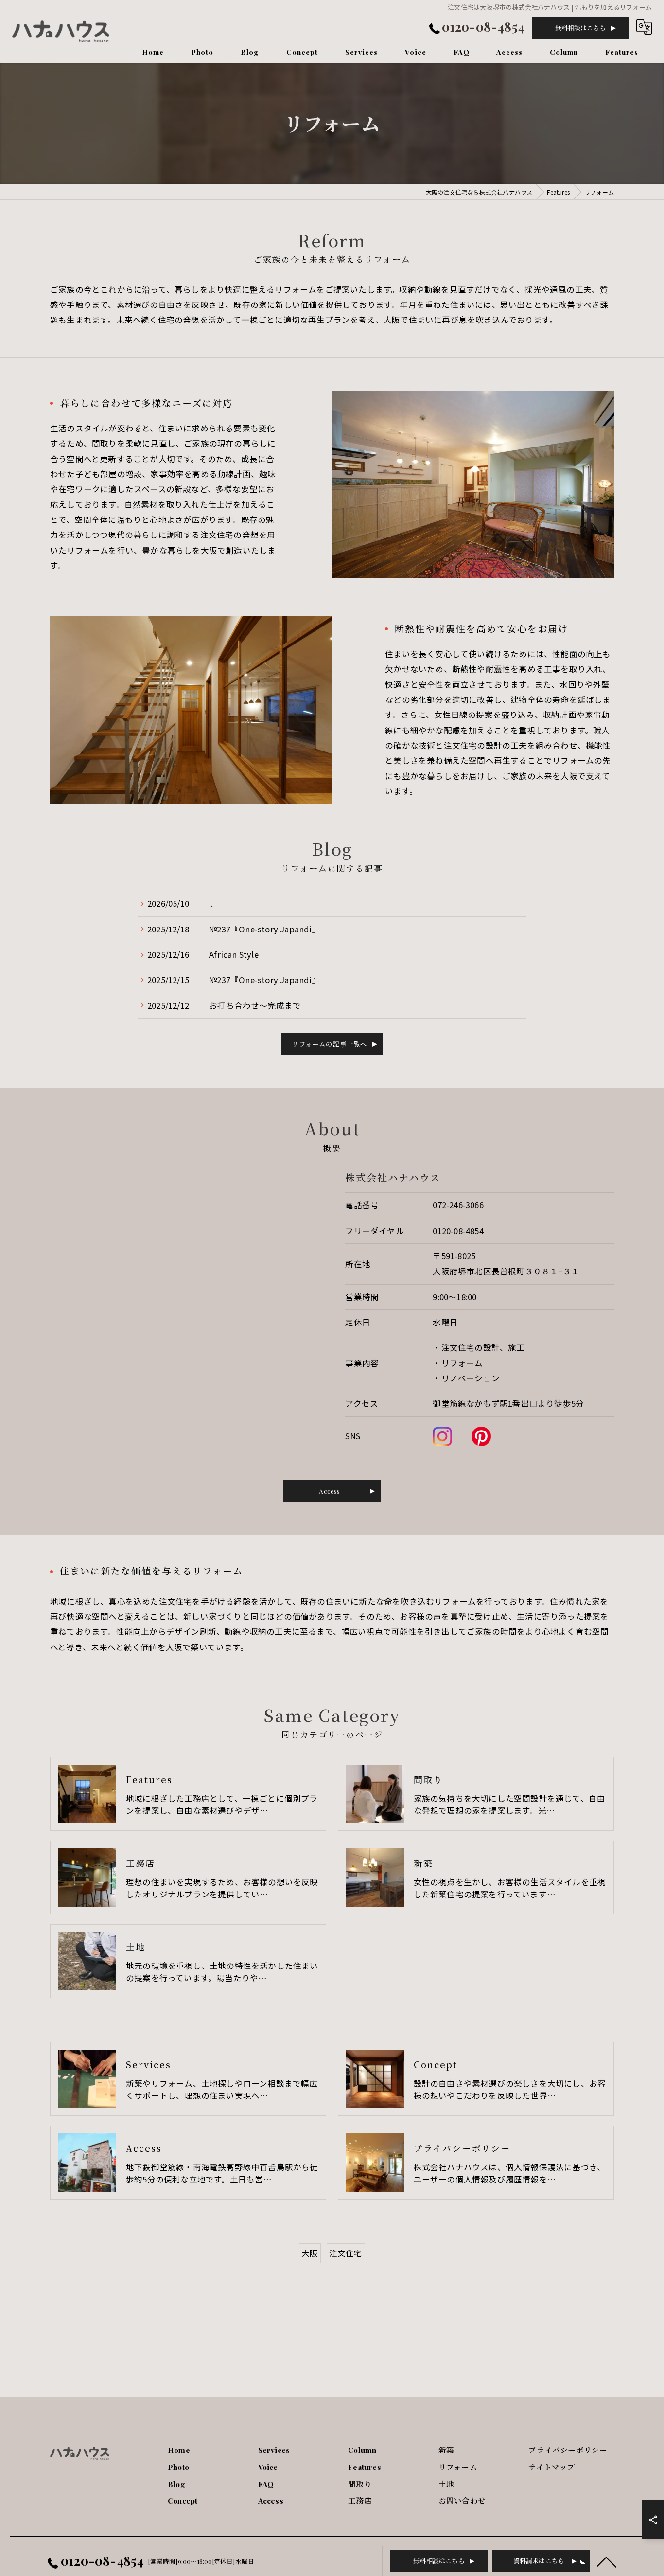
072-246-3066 (458, 1205)
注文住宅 (346, 2253)
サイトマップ (551, 2467)
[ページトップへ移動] (607, 2561)
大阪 (310, 2253)
